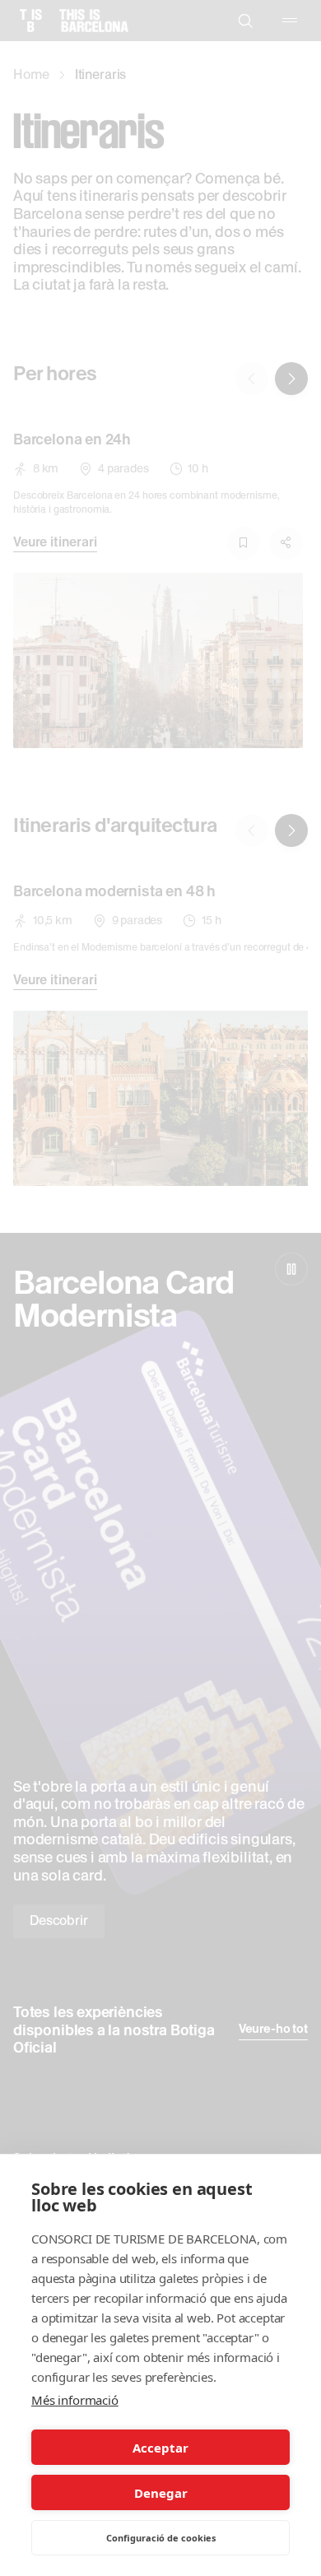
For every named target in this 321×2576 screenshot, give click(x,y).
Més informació (75, 2400)
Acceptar (160, 2448)
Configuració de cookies (161, 2538)
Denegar (161, 2493)
